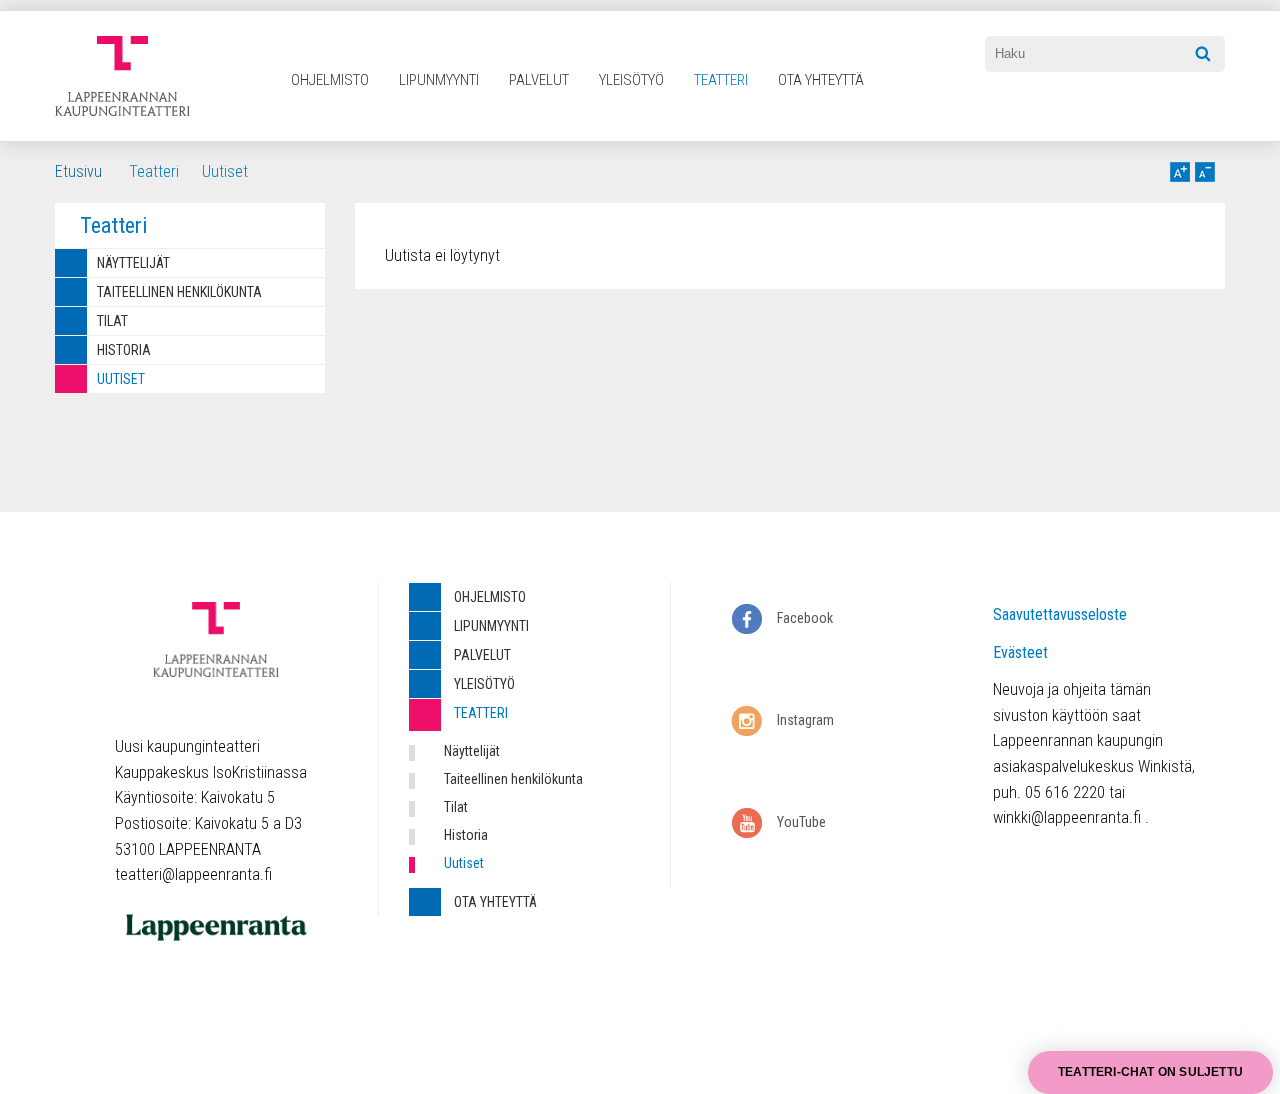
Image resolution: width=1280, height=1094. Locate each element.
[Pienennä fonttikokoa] (1205, 172)
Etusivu (78, 171)
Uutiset (225, 171)
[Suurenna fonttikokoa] (1180, 172)
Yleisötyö (631, 80)
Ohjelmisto (330, 80)
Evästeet (1020, 652)
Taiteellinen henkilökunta (179, 292)
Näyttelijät (133, 263)
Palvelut (539, 80)
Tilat (112, 321)
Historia (124, 350)
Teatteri (721, 80)
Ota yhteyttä (821, 80)
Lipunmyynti (439, 80)
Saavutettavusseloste (1060, 614)
